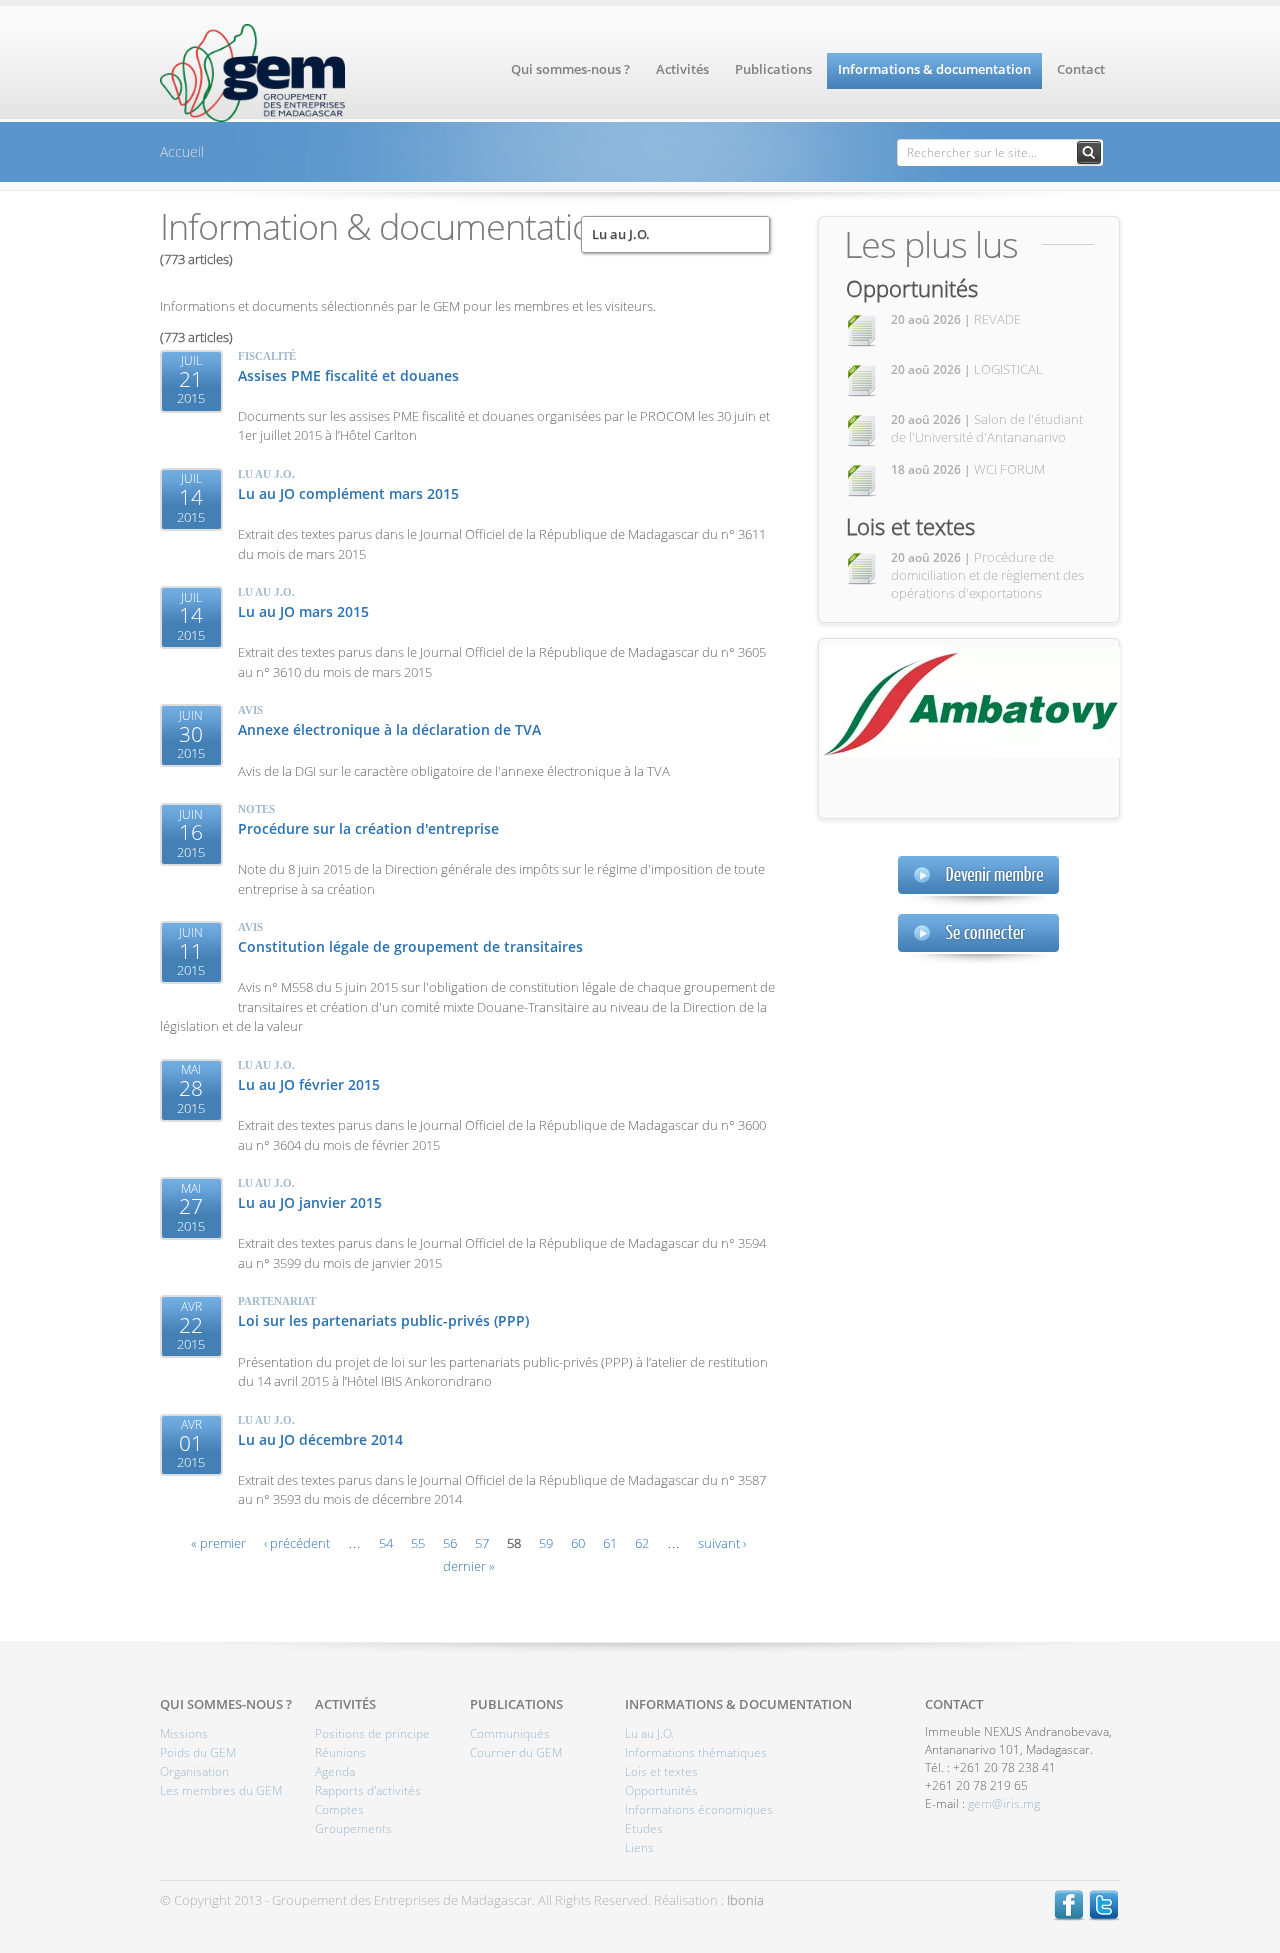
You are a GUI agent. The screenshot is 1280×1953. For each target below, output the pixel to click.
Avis (250, 710)
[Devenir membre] (978, 880)
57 (482, 1543)
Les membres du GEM (221, 1790)
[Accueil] (252, 117)
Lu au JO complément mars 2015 (348, 493)
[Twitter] (1104, 1916)
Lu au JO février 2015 (309, 1084)
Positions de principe (372, 1733)
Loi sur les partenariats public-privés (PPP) (383, 1320)
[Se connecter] (978, 938)
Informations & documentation (934, 69)
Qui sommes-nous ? (570, 69)
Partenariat (277, 1301)
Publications (773, 69)
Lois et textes (910, 526)
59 (546, 1543)
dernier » (469, 1566)
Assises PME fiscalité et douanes (348, 375)
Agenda (335, 1771)
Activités (682, 69)
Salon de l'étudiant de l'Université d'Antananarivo (987, 428)
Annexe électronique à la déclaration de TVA (389, 729)
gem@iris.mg (1004, 1803)
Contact (1081, 69)
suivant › (722, 1543)
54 (386, 1543)
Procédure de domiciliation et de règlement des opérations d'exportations (987, 575)
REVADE (956, 319)
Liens (639, 1847)
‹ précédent (297, 1543)
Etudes (644, 1828)
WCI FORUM (968, 469)
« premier (218, 1543)
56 (450, 1543)
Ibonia (745, 1900)
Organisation (194, 1771)
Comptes (339, 1809)
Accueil (182, 151)
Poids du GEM (198, 1752)
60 (578, 1543)
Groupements (353, 1828)
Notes (256, 809)
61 (610, 1543)
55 (418, 1543)
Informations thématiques (696, 1752)
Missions (184, 1733)
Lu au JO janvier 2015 (310, 1202)
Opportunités (912, 288)
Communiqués (510, 1733)
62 (642, 1543)
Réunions (340, 1752)
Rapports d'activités (368, 1790)
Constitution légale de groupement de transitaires (410, 946)
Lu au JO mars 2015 (303, 611)
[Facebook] (1069, 1916)
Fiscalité (267, 356)
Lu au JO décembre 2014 (320, 1439)
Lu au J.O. (621, 234)
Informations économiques (699, 1809)
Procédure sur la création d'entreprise (368, 828)
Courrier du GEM (516, 1752)
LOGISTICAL (967, 369)
